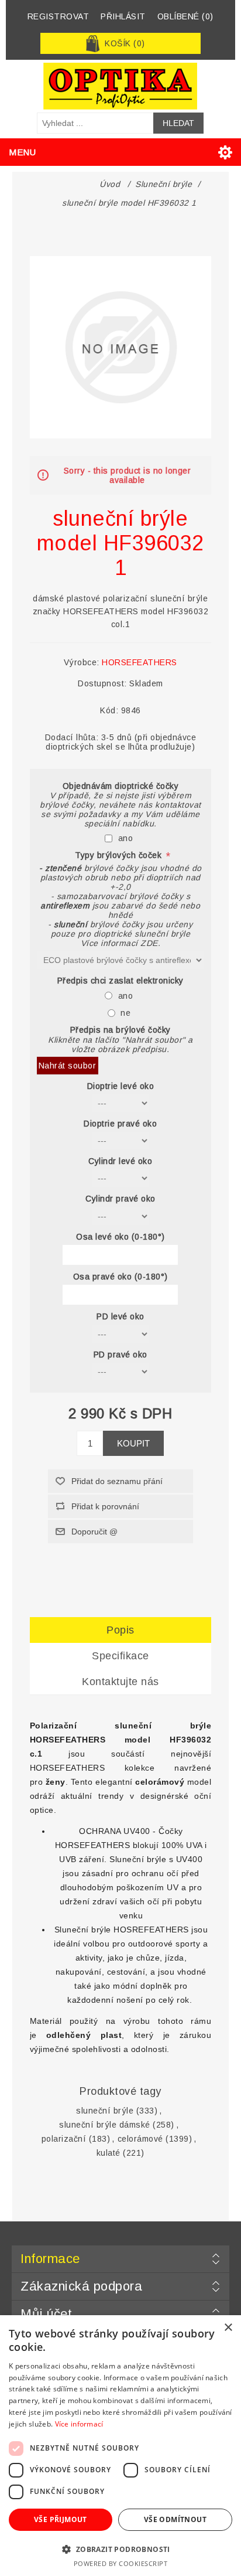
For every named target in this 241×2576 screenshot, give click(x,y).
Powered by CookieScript (121, 2563)
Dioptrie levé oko (121, 1086)
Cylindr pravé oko (120, 1199)
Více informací (79, 2424)
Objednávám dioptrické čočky (121, 786)
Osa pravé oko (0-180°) (120, 1277)
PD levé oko (120, 1317)
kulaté (109, 2153)
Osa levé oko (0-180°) (120, 1237)
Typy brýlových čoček (120, 856)
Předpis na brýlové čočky (120, 1030)
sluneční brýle (105, 2111)
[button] (120, 2549)
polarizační (64, 2139)
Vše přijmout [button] (61, 2519)
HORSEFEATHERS (140, 662)
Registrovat (58, 16)
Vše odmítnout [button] (175, 2519)
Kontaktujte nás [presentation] (120, 1682)
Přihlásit (123, 16)
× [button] (228, 2328)
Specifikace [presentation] (120, 1656)
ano (126, 838)
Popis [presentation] (120, 1630)
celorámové (140, 2139)
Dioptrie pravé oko (120, 1124)
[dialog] (120, 2446)
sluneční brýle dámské (105, 2125)
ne (125, 1013)
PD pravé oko (120, 1355)
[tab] (121, 1630)
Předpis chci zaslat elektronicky (120, 981)
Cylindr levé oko (120, 1161)
